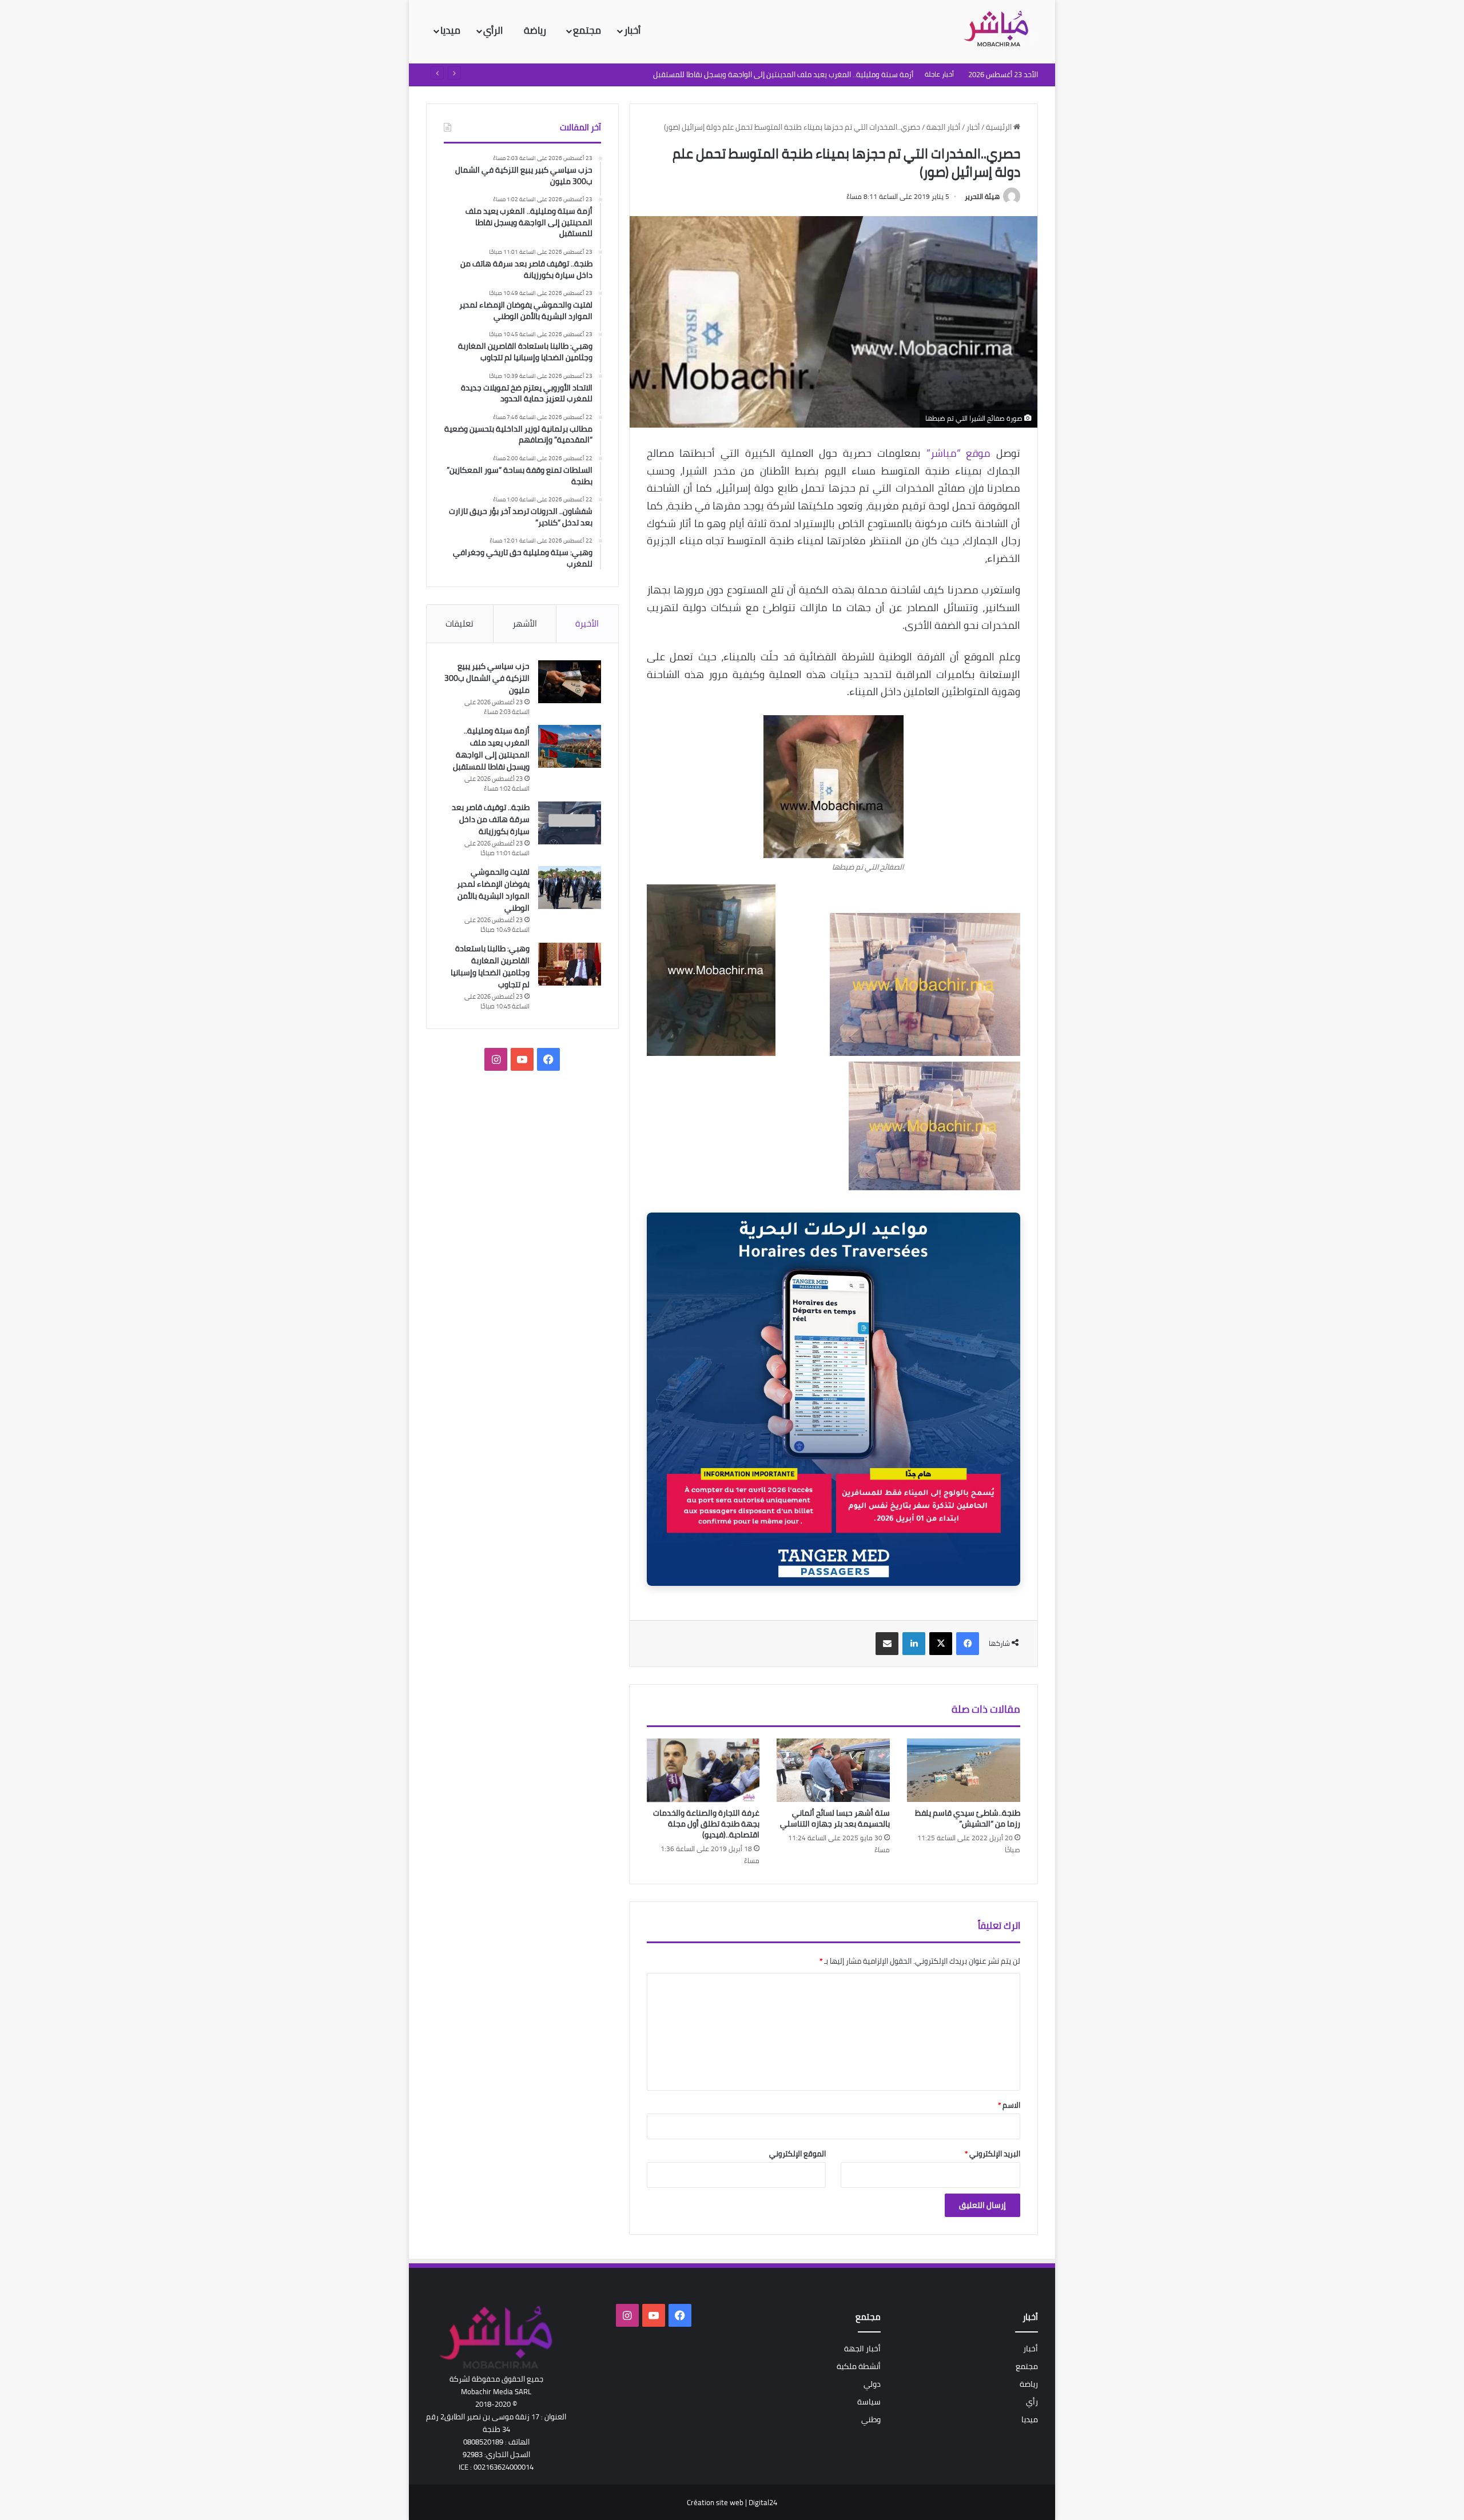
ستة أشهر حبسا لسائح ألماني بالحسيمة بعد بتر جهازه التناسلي (835, 1818)
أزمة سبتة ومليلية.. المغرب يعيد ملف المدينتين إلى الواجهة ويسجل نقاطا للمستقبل (491, 749)
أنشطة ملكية (859, 2366)
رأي (1032, 2402)
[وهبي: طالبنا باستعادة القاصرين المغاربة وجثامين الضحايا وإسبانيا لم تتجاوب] (570, 964)
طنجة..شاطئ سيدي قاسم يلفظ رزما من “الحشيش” (968, 1818)
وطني (871, 2419)
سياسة (869, 2402)
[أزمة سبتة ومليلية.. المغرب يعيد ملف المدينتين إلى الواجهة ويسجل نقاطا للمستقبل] (570, 746)
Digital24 (763, 2502)
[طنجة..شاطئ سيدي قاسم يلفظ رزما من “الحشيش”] (964, 1771)
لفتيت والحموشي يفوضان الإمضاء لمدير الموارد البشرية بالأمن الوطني (493, 890)
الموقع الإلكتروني (797, 2154)
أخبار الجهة (943, 127)
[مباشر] (1000, 30)
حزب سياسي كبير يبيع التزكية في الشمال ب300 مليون (487, 678)
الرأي (494, 30)
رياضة (536, 30)
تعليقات (460, 623)
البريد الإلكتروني (992, 2154)
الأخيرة (587, 623)
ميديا (450, 30)
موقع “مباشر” (959, 453)
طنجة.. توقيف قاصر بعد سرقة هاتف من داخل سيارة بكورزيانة (491, 819)
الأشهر (525, 623)
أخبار (632, 30)
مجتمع (587, 30)
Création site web (715, 2502)
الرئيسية (1000, 127)
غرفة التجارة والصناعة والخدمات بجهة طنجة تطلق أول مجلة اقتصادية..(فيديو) (706, 1824)
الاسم (1009, 2105)
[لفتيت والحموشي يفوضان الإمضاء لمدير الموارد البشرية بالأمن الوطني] (570, 888)
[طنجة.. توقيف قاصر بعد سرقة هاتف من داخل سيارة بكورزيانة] (570, 823)
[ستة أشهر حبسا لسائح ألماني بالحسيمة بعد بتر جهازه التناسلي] (833, 1771)
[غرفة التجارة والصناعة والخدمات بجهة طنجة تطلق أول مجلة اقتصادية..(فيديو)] (703, 1771)
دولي (872, 2384)
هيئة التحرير (982, 196)
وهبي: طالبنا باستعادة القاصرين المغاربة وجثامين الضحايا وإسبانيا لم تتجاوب (490, 966)
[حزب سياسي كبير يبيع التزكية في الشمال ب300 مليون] (570, 682)
